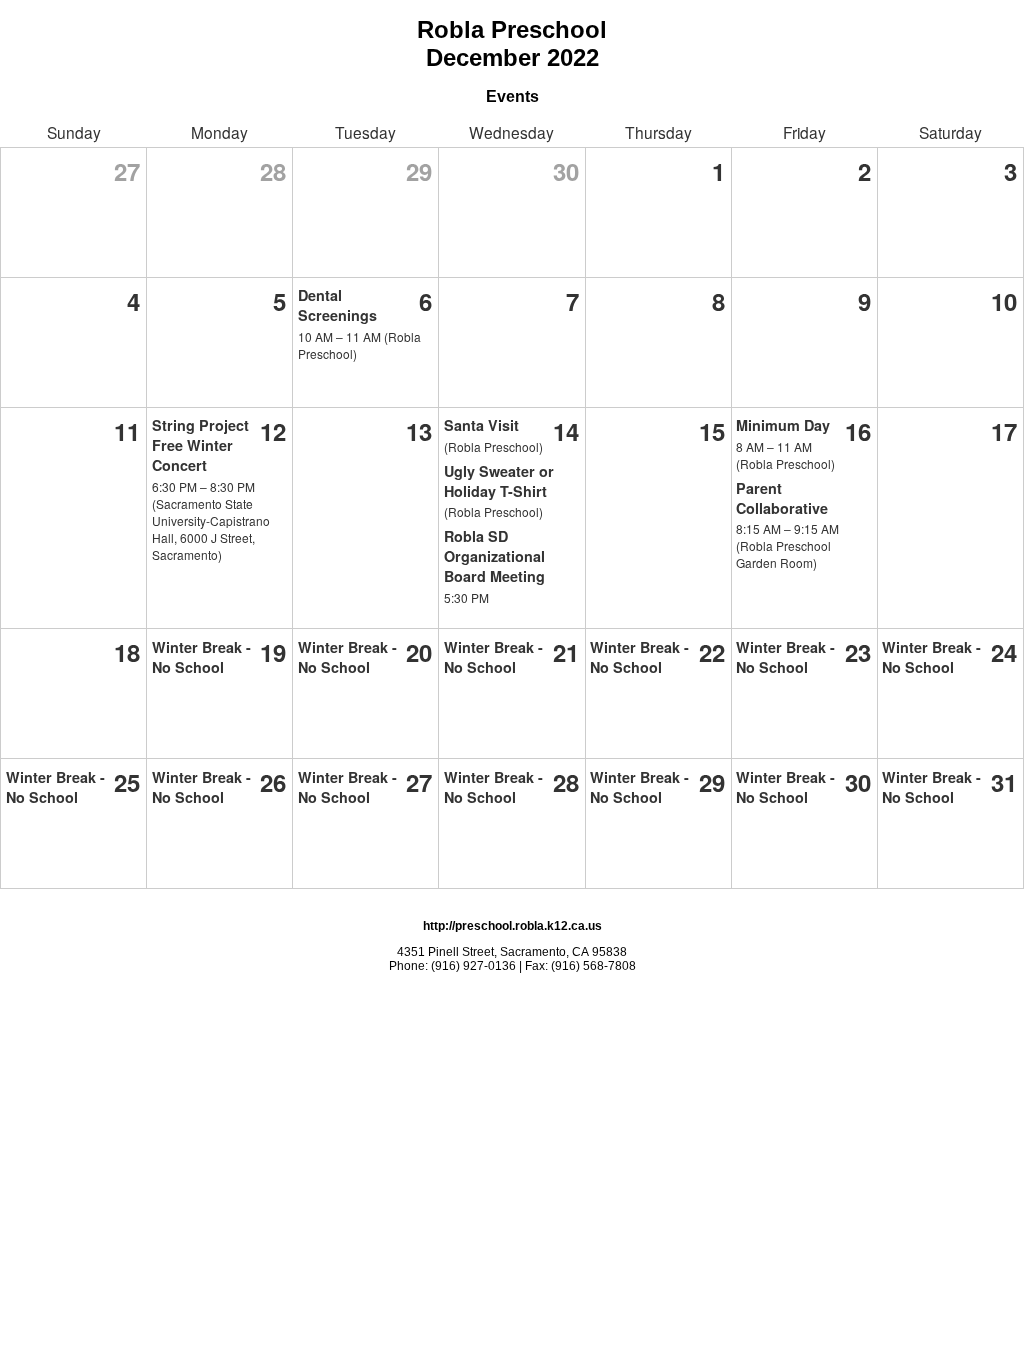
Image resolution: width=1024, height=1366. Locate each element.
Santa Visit (481, 425)
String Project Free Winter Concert (200, 445)
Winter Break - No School (201, 657)
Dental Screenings (337, 305)
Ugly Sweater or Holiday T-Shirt (499, 481)
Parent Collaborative (782, 498)
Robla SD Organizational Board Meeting (494, 556)
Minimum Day (783, 425)
